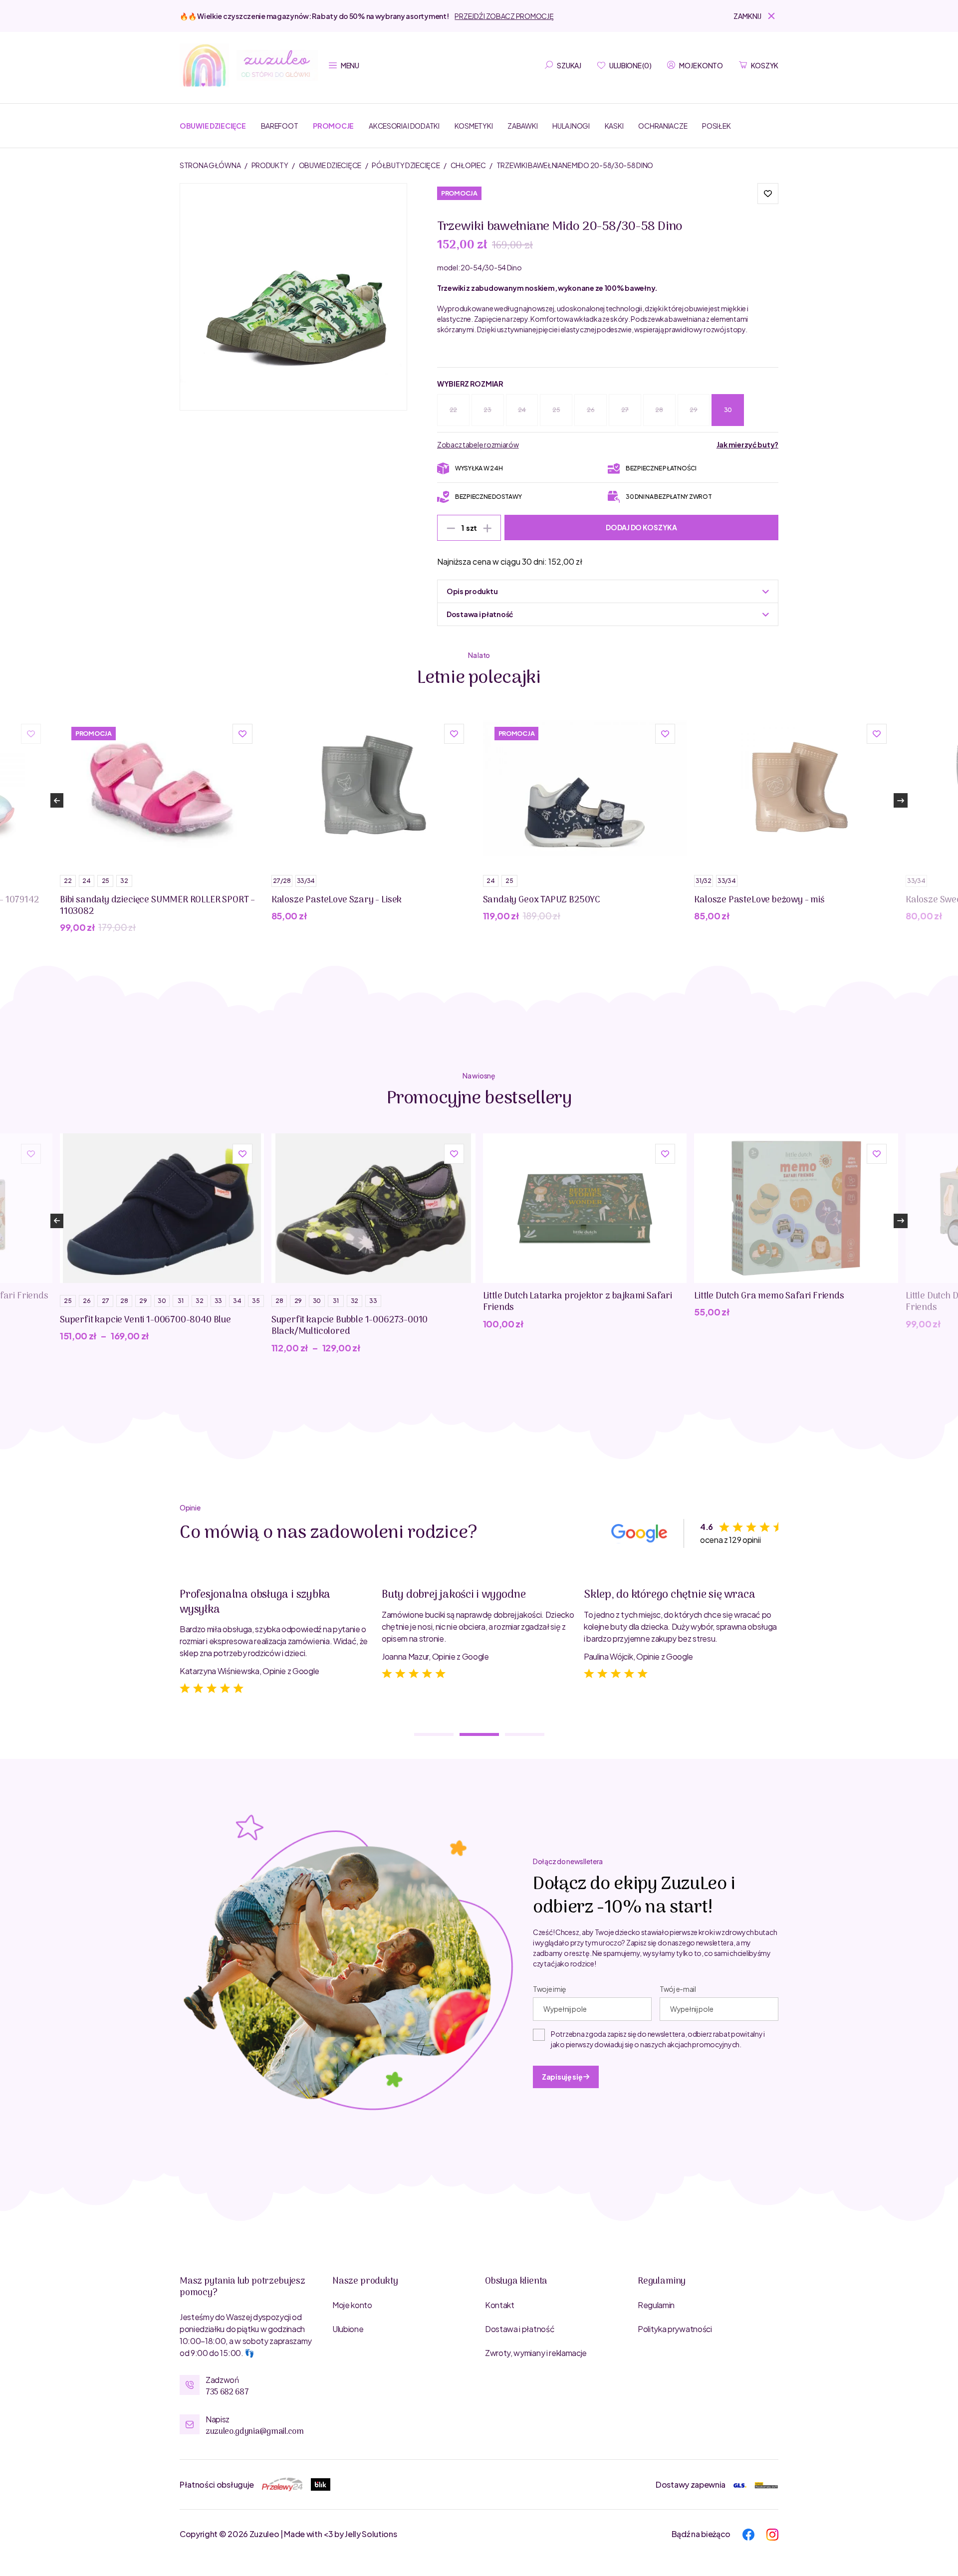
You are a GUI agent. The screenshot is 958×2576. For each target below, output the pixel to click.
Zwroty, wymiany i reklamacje (536, 2353)
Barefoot (280, 126)
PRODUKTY (270, 165)
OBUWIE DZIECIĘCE (331, 165)
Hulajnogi (571, 126)
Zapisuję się (563, 2077)
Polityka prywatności (675, 2329)
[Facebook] (748, 2533)
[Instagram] (772, 2533)
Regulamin (656, 2305)
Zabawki (522, 126)
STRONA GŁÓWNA (211, 165)
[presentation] (57, 800)
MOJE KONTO (701, 65)
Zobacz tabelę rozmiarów (478, 444)
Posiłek (716, 126)
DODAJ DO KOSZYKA (641, 527)
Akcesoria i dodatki (404, 126)
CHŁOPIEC (469, 165)
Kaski (614, 126)
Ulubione (348, 2329)
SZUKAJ (569, 65)
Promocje (333, 126)
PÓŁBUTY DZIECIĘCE (406, 165)
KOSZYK (765, 65)
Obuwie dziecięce (213, 126)
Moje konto (352, 2305)
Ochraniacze (663, 126)
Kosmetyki (474, 126)
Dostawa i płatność (520, 2329)
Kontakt (500, 2305)
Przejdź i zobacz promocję (504, 16)
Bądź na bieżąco (701, 2534)
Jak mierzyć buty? (747, 444)
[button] (756, 16)
